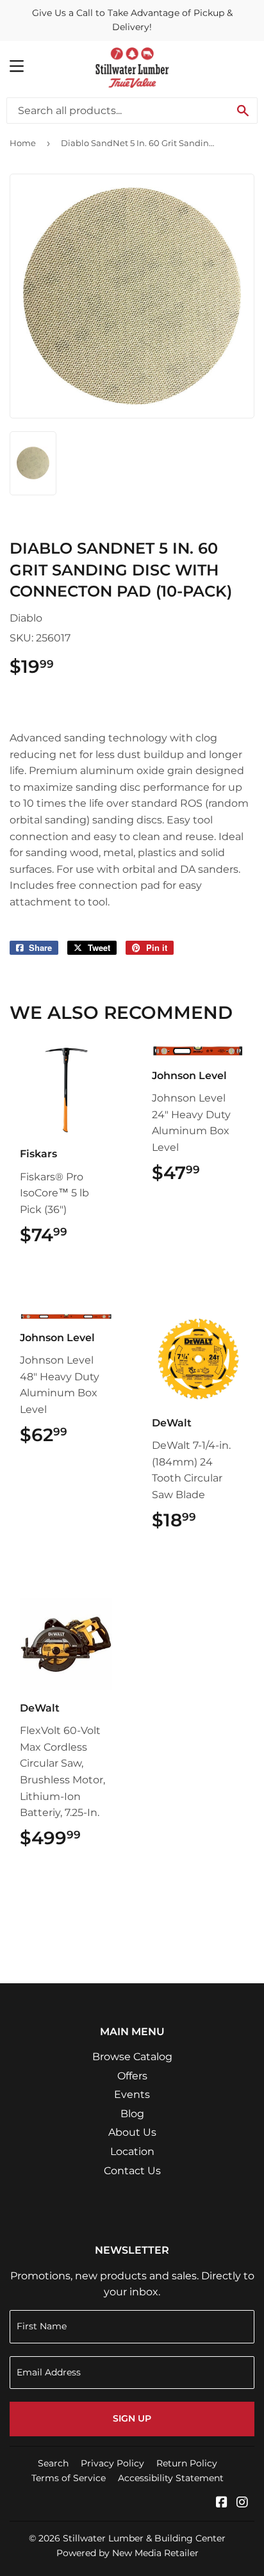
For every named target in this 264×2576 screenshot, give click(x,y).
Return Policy (187, 2463)
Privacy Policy (112, 2463)
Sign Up (132, 2418)
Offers (132, 2076)
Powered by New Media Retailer (128, 2553)
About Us (132, 2132)
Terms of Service (69, 2478)
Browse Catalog (132, 2057)
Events (132, 2094)
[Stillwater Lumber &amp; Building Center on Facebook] (222, 2503)
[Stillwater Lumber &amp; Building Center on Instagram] (242, 2503)
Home (23, 143)
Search (53, 2463)
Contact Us (132, 2171)
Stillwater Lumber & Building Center (144, 2538)
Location (132, 2151)
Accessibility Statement (171, 2478)
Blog (132, 2114)
